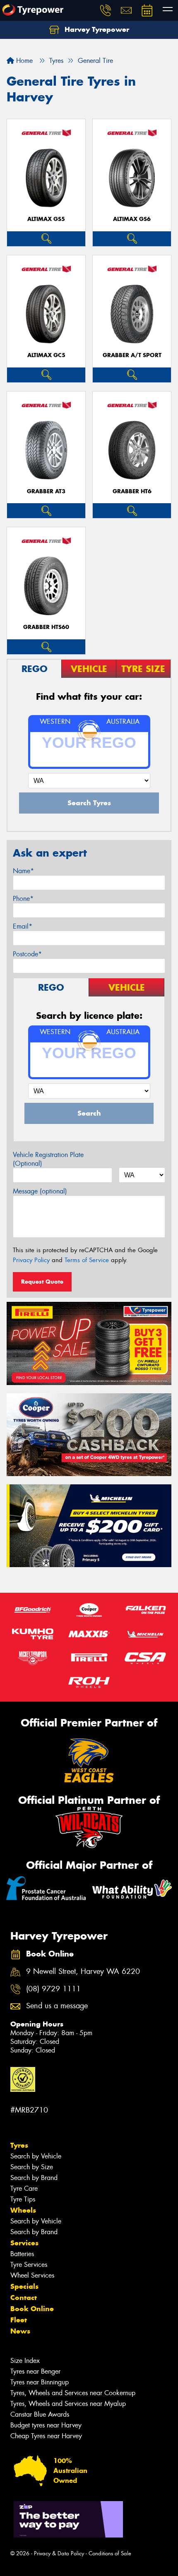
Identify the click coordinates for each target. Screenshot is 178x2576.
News (20, 2331)
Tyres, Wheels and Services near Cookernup (73, 2393)
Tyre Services (29, 2265)
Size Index (25, 2361)
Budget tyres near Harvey (46, 2425)
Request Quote (42, 1282)
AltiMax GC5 (46, 355)
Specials (24, 2286)
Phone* (23, 899)
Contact (24, 2298)
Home (23, 61)
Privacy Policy (31, 1260)
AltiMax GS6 (132, 219)
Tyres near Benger (35, 2371)
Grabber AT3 (46, 491)
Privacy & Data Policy (59, 2553)
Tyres (19, 2145)
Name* (23, 871)
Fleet (19, 2320)
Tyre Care (24, 2188)
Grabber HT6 (132, 491)
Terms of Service (87, 1260)
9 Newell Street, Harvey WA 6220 (83, 1972)
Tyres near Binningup (40, 2382)
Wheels (23, 2210)
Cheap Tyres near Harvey (46, 2436)
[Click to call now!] (106, 10)
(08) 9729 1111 (53, 1989)
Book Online (32, 2309)
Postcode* (27, 954)
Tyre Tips (23, 2199)
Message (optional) (40, 1191)
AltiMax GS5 (46, 219)
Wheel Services (32, 2275)
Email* (23, 926)
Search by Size (32, 2167)
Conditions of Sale (110, 2553)
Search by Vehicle (36, 2156)
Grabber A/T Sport (132, 355)
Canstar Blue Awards (40, 2414)
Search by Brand (34, 2178)
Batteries (22, 2254)
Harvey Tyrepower (96, 29)
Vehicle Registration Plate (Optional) (48, 1159)
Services (24, 2243)
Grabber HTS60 (46, 627)
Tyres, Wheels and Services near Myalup (68, 2404)
